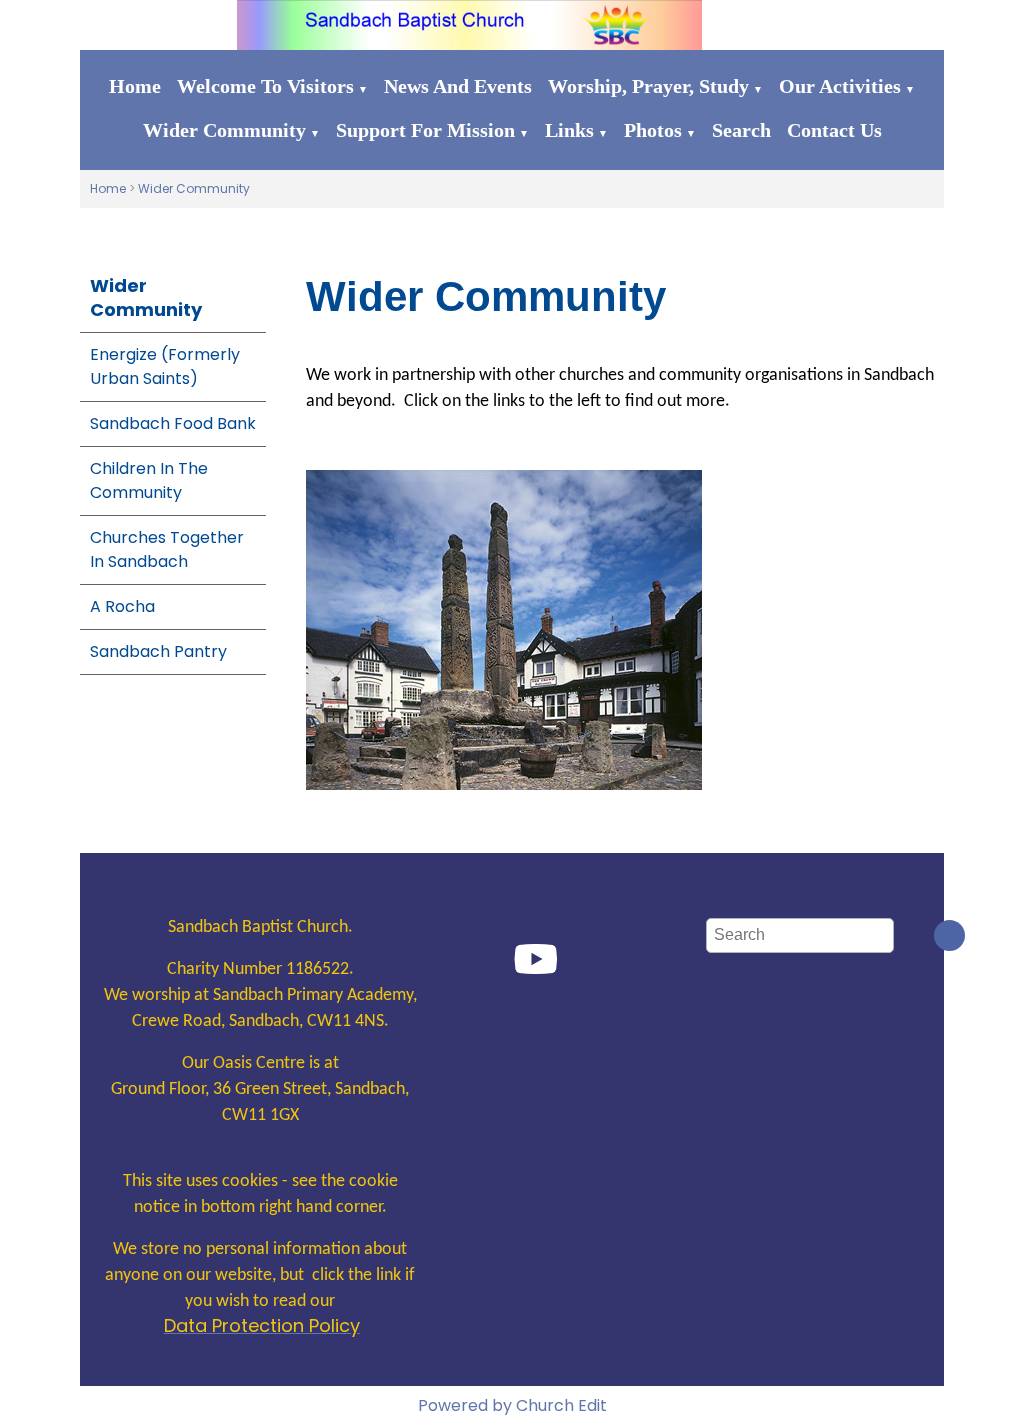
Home (135, 86)
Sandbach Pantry (158, 651)
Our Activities (840, 86)
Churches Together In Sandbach (167, 549)
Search (741, 130)
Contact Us (834, 130)
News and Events (458, 86)
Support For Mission (425, 130)
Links (569, 130)
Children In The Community (149, 480)
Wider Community (224, 130)
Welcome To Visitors (265, 86)
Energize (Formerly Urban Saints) (165, 366)
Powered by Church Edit (512, 1405)
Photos (653, 130)
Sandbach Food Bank (173, 423)
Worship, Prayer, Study (648, 86)
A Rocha (122, 606)
